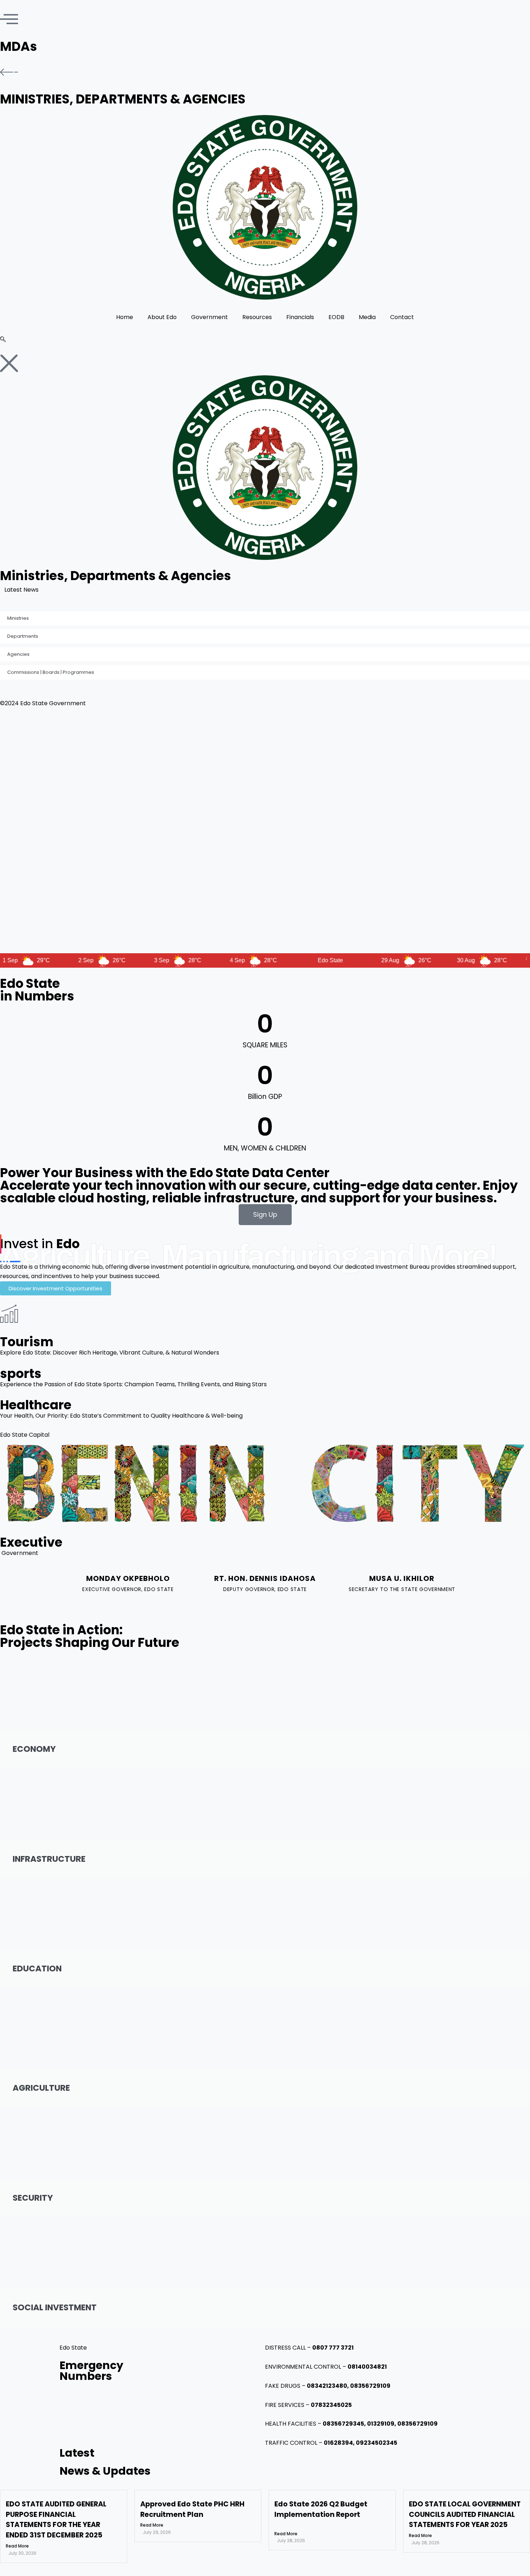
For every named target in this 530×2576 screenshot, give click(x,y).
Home (125, 317)
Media (367, 317)
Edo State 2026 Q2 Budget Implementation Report (321, 2509)
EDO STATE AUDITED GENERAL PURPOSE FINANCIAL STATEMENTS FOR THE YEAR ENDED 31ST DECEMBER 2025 (198, 590)
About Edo (162, 317)
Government (209, 317)
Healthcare (36, 1405)
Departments (23, 636)
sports (21, 1373)
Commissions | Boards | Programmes (51, 672)
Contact (402, 317)
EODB (336, 317)
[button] (3, 340)
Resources (257, 317)
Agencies (18, 654)
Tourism (27, 1342)
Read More (17, 2546)
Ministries (18, 618)
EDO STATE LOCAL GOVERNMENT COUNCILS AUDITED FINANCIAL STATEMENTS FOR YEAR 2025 (465, 2515)
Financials (300, 317)
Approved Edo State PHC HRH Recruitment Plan (192, 2509)
